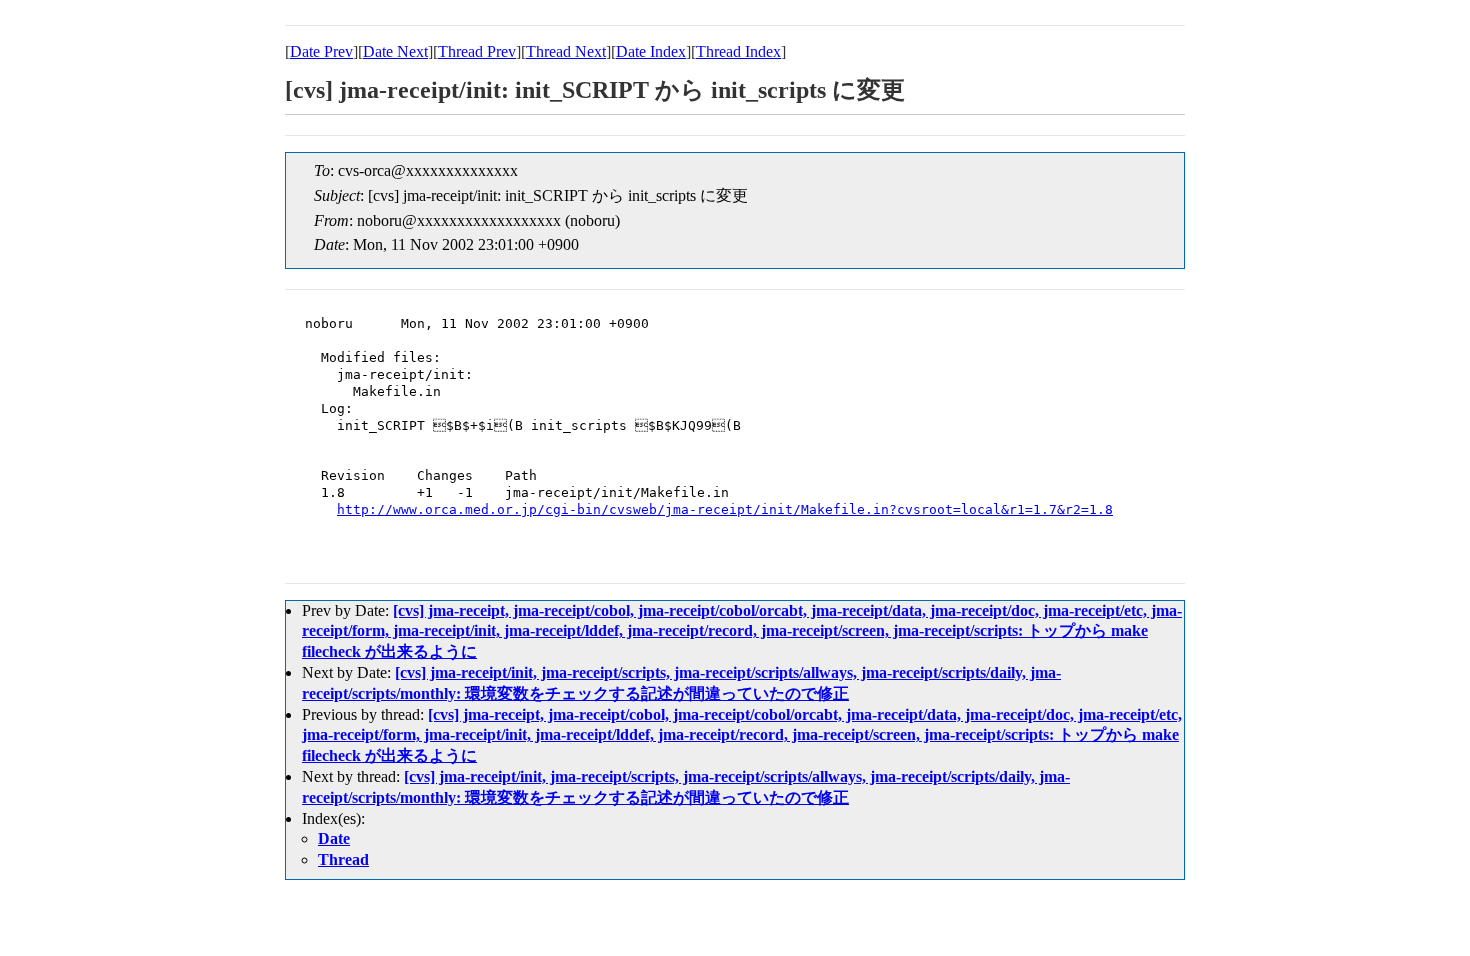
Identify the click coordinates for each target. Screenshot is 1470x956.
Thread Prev (477, 51)
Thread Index (738, 51)
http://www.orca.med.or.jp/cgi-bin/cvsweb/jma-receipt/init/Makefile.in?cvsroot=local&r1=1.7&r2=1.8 (725, 509)
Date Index (651, 51)
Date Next (395, 51)
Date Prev (321, 51)
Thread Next (566, 51)
